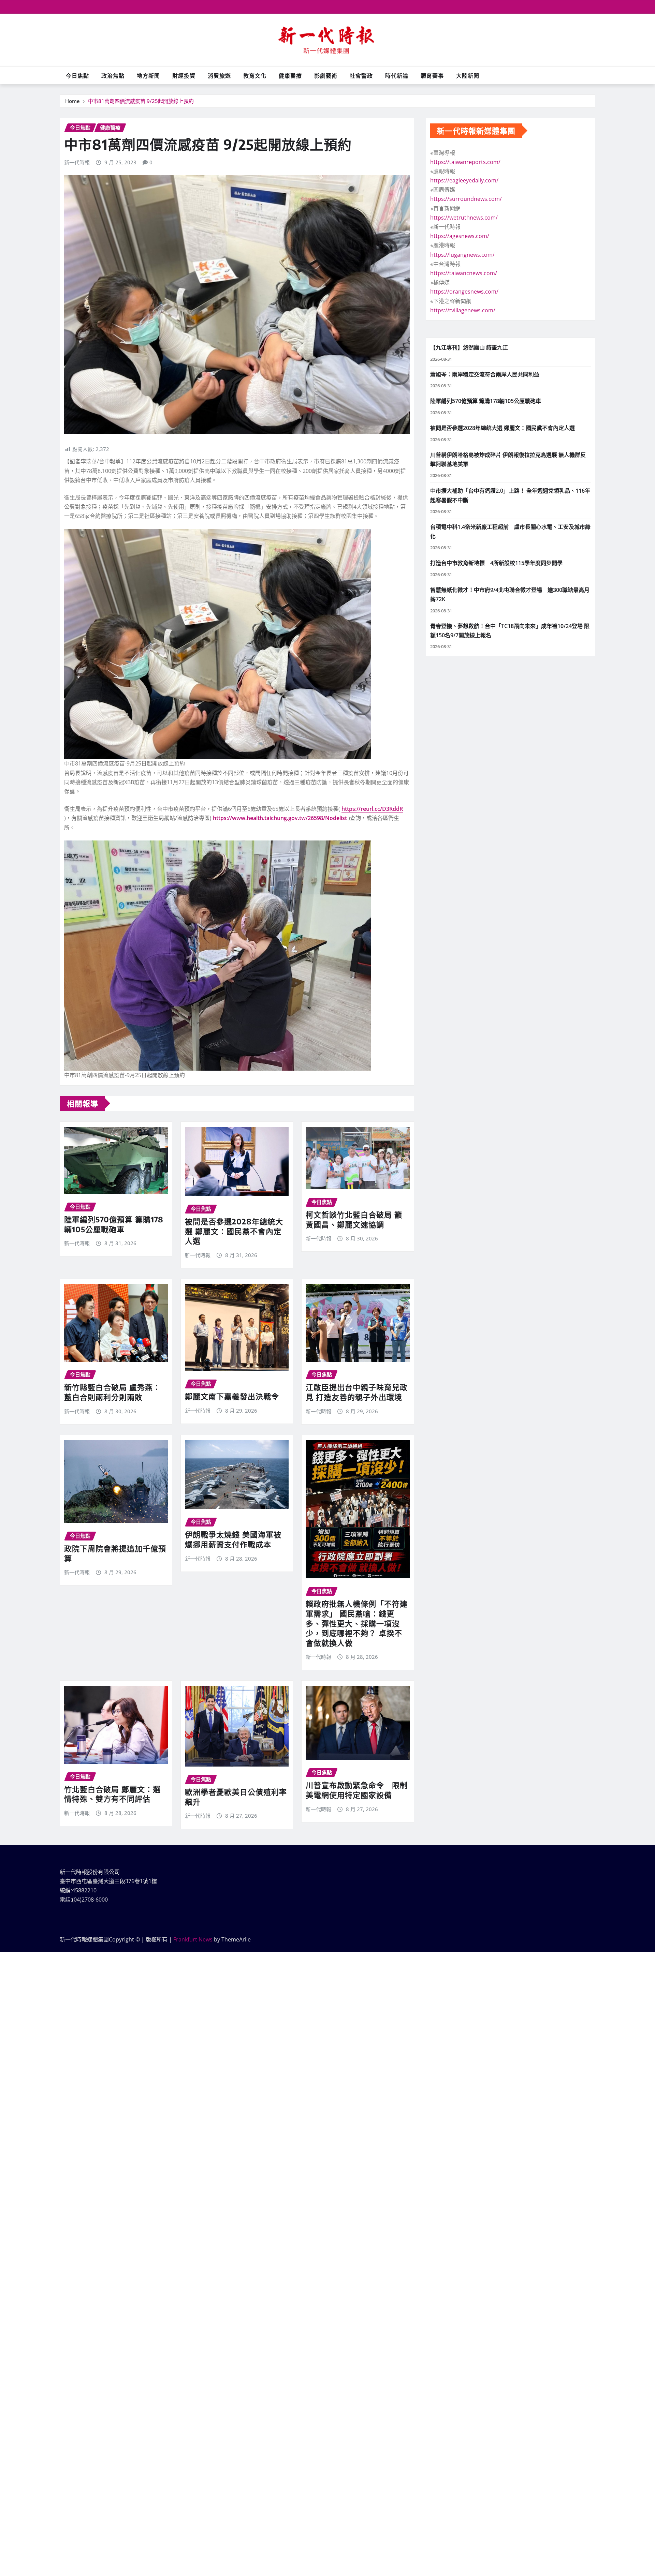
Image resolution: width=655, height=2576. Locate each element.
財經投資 (184, 76)
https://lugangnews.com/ (462, 255)
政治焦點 (113, 76)
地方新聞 (148, 76)
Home (72, 101)
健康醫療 (290, 76)
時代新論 (397, 76)
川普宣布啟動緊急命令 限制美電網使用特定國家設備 (357, 1790)
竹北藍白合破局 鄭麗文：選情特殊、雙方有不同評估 (112, 1794)
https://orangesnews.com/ (464, 292)
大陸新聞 (468, 76)
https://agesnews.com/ (460, 236)
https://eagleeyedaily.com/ (464, 180)
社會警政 (361, 76)
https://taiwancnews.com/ (464, 273)
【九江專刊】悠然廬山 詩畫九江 (469, 347)
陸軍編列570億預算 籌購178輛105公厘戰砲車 (114, 1224)
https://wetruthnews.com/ (464, 218)
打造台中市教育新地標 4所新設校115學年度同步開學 (496, 563)
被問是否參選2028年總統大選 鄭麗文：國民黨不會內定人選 (234, 1231)
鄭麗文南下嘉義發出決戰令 (232, 1396)
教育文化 (255, 76)
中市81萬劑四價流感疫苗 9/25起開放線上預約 (141, 101)
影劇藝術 (326, 76)
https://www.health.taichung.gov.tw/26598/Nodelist (280, 818)
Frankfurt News (193, 1939)
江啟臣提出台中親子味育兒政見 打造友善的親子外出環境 (357, 1392)
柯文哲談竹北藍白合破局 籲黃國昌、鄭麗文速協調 (354, 1219)
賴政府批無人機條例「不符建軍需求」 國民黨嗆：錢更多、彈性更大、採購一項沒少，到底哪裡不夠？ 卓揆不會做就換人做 (357, 1623)
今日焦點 (77, 76)
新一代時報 (77, 162)
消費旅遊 (219, 76)
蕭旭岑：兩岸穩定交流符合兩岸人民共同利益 (485, 374)
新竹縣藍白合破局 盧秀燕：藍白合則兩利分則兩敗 (112, 1392)
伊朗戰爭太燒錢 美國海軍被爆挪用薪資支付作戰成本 (233, 1539)
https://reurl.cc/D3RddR (372, 809)
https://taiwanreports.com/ (465, 162)
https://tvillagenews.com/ (463, 310)
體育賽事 (432, 76)
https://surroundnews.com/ (466, 199)
